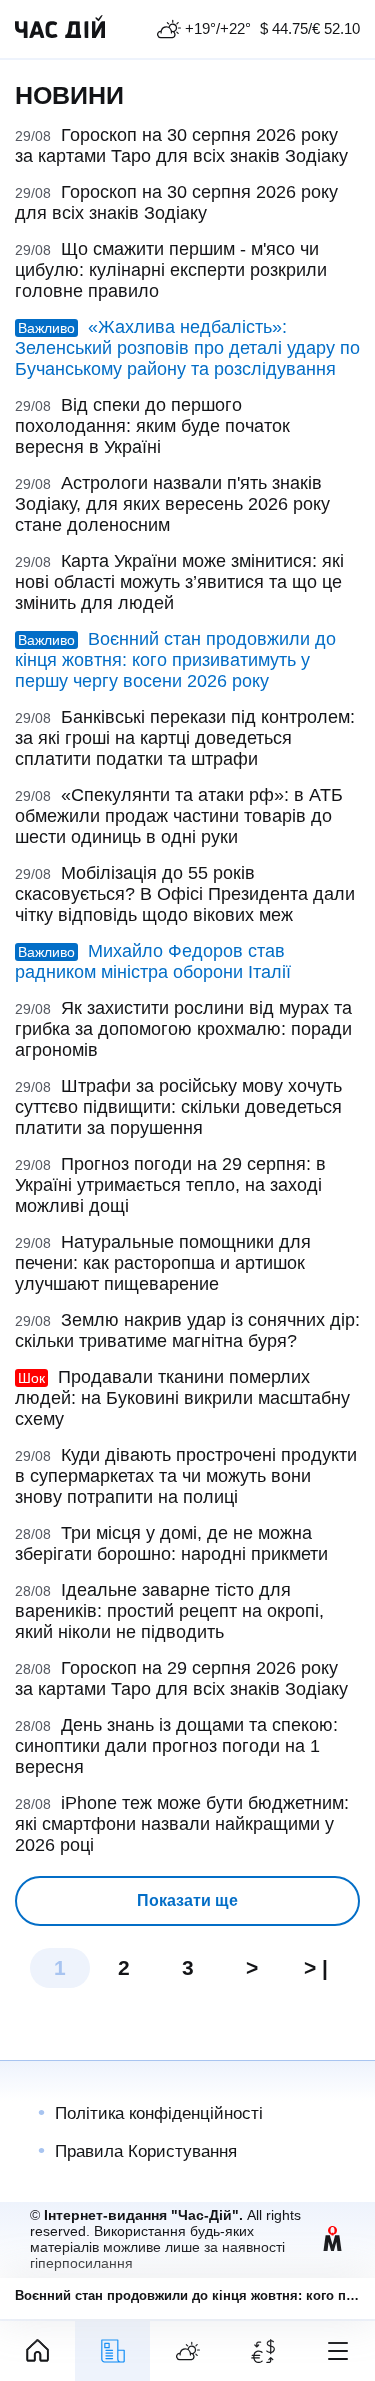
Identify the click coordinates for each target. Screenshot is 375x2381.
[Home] (37, 2351)
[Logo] (60, 29)
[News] (112, 2351)
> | (316, 1967)
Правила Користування (146, 2151)
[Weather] (187, 2351)
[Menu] (337, 2351)
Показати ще (187, 1900)
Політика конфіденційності (159, 2113)
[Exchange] (262, 2351)
